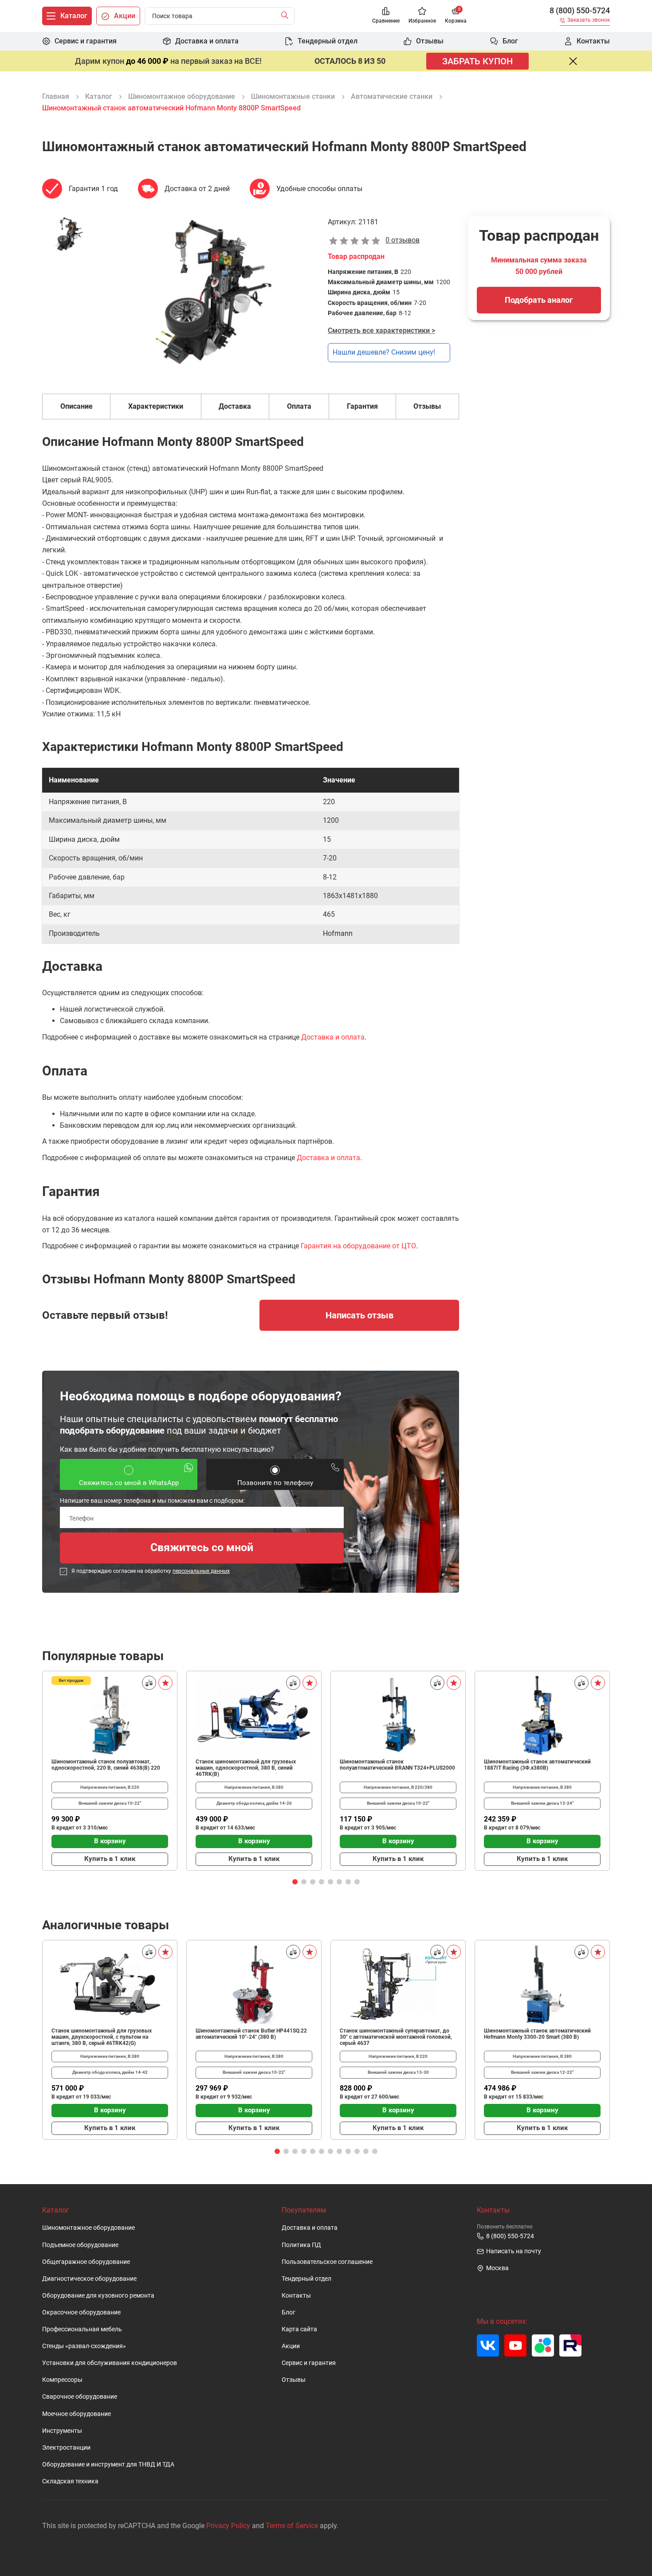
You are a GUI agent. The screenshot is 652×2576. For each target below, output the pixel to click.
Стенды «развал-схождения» (84, 2346)
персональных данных (201, 1571)
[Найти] (287, 16)
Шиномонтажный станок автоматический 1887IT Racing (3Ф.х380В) (537, 1765)
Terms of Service (292, 2526)
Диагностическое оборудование (89, 2279)
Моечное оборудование (77, 2414)
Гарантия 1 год (93, 189)
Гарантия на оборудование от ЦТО (358, 1246)
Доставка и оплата (333, 1037)
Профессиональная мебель (82, 2329)
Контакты (296, 2296)
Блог (289, 2312)
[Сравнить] (149, 1683)
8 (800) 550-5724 (580, 11)
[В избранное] (165, 1683)
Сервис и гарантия (309, 2363)
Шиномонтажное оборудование (88, 2228)
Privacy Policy (228, 2526)
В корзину (110, 1841)
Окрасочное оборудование (81, 2312)
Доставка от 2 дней (197, 189)
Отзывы (294, 2380)
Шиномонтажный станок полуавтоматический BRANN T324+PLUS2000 (397, 1765)
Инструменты (62, 2431)
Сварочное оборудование (80, 2397)
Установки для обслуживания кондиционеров (110, 2363)
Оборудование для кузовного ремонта (98, 2296)
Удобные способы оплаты (319, 189)
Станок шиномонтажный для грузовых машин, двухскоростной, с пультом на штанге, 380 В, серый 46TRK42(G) (102, 2037)
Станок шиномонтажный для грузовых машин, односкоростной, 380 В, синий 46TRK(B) (246, 1768)
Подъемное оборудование (80, 2245)
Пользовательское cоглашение (327, 2262)
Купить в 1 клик (110, 1859)
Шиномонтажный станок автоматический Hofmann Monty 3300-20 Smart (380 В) (537, 2034)
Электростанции (66, 2448)
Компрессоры (62, 2380)
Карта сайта (299, 2329)
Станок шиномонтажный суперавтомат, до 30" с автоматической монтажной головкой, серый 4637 (396, 2037)
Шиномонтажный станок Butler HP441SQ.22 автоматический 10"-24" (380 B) (251, 2034)
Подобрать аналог (539, 300)
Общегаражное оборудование (86, 2262)
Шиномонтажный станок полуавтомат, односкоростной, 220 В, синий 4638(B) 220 (106, 1765)
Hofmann (338, 933)
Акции (291, 2346)
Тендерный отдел (306, 2279)
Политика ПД (301, 2245)
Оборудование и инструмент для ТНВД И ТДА (108, 2465)
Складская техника (70, 2481)
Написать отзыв (359, 1315)
